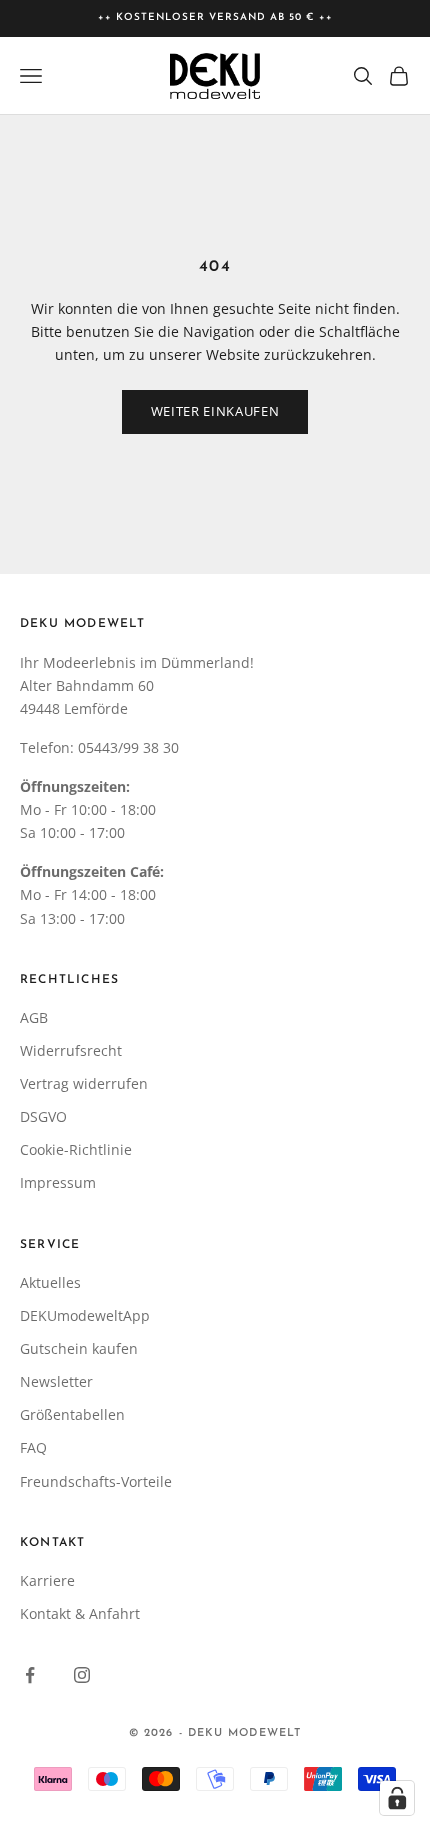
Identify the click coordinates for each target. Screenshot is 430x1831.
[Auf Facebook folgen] (30, 1675)
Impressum (58, 1182)
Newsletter (56, 1381)
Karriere (47, 1580)
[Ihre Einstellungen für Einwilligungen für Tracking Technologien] (397, 1798)
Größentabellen (72, 1414)
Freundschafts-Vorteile (96, 1481)
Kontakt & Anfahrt (80, 1613)
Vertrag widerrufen (84, 1083)
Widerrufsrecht (71, 1050)
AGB (34, 1017)
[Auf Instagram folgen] (82, 1675)
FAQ (33, 1447)
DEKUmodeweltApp (85, 1315)
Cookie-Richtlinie (76, 1149)
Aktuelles (50, 1282)
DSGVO (43, 1116)
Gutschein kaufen (79, 1348)
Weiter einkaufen (215, 411)
